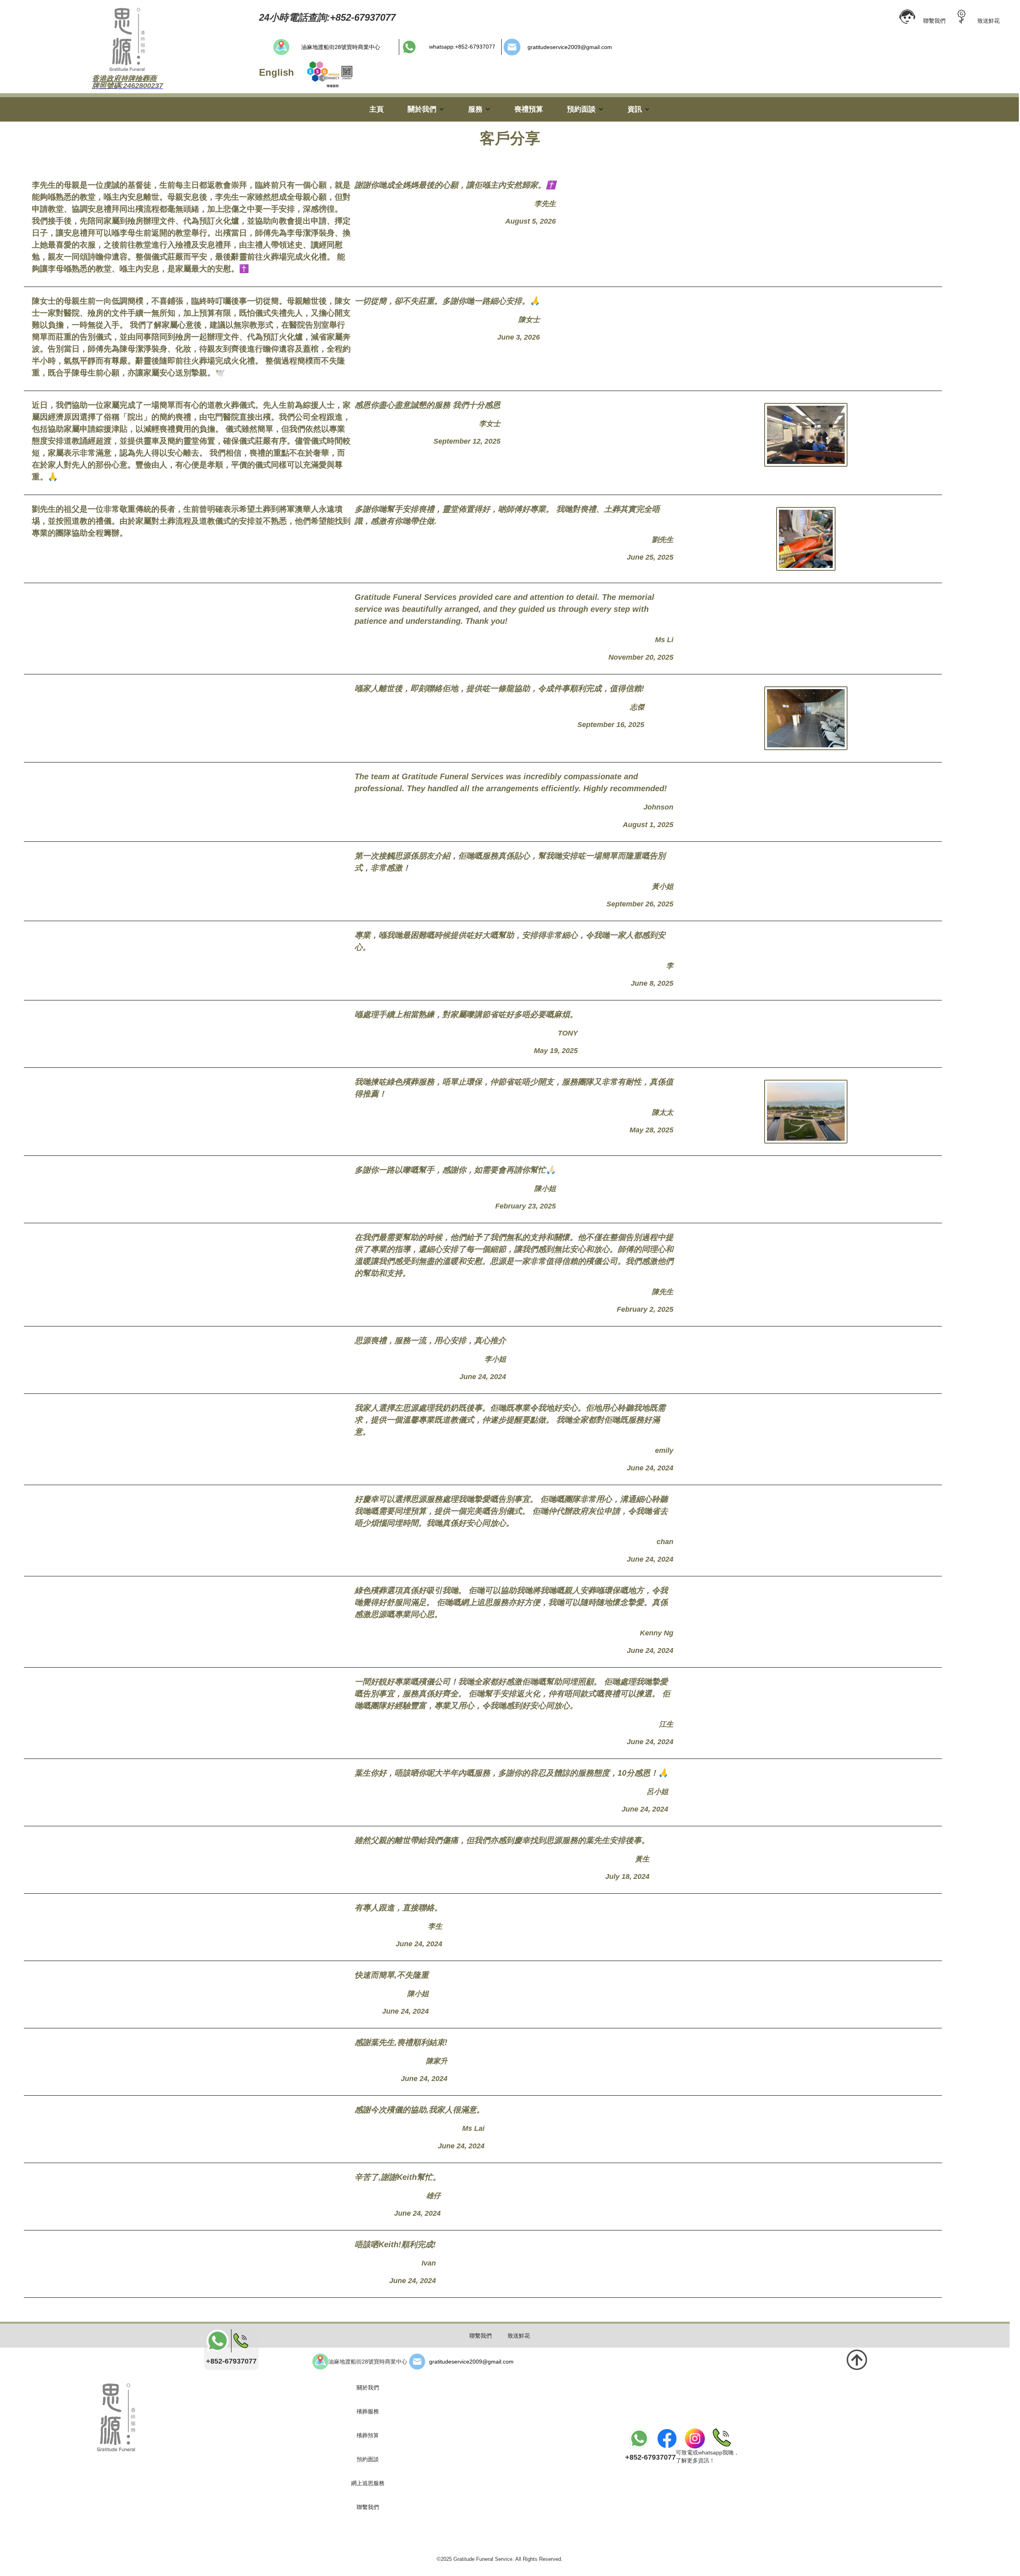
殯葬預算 (368, 2435)
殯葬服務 (368, 2411)
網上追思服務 (368, 2483)
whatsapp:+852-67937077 (462, 47)
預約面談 (368, 2459)
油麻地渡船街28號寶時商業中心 (341, 47)
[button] (426, 109)
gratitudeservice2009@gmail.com (570, 47)
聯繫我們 (934, 21)
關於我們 (368, 2387)
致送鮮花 (989, 21)
